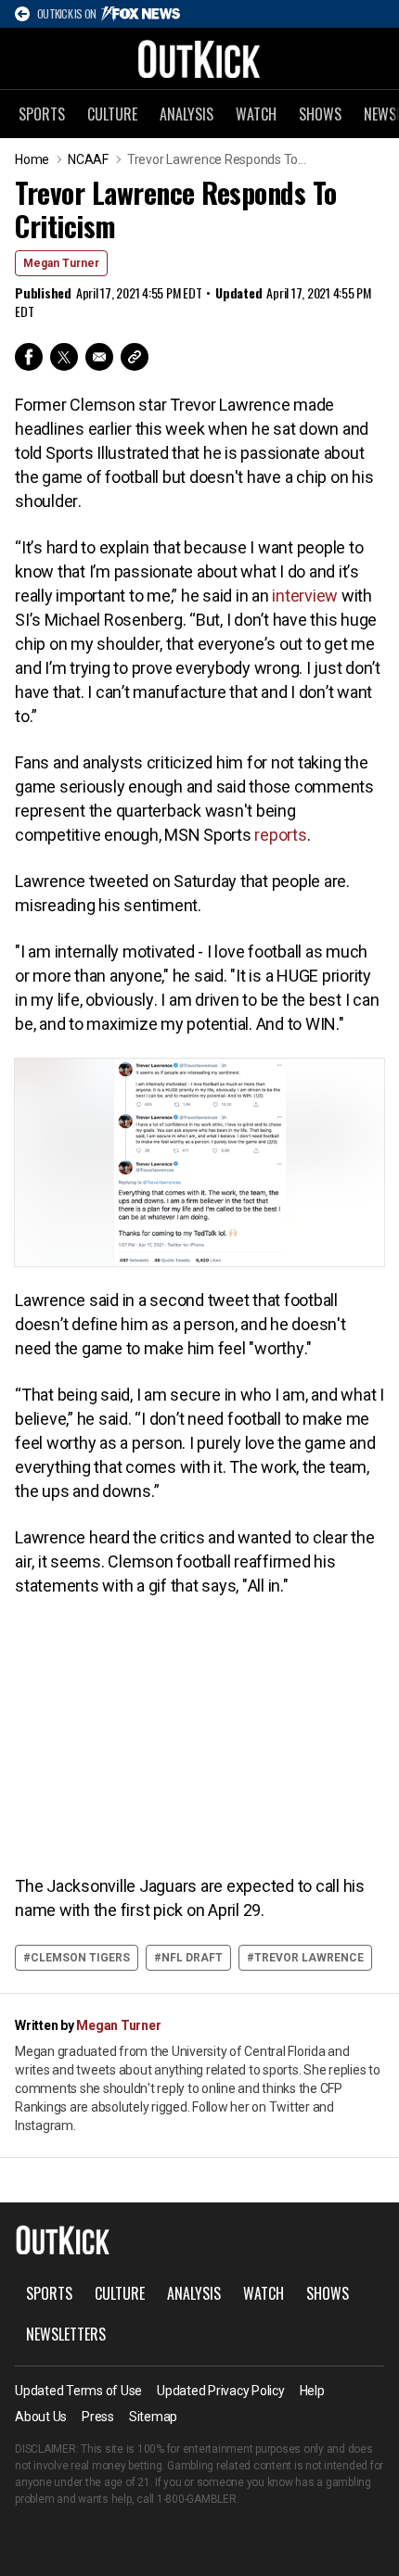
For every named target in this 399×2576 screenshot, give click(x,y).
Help (312, 2391)
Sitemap (153, 2417)
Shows (320, 114)
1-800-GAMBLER (197, 2499)
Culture (112, 114)
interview (305, 596)
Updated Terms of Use (78, 2391)
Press (98, 2417)
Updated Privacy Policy (221, 2391)
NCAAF (88, 159)
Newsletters (66, 2334)
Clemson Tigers (80, 1958)
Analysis (187, 114)
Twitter (64, 357)
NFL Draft (192, 1958)
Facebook (29, 357)
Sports (42, 114)
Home (32, 159)
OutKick (199, 58)
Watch (256, 114)
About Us (41, 2417)
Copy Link (135, 357)
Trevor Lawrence (309, 1958)
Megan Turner (61, 263)
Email (99, 357)
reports (280, 835)
